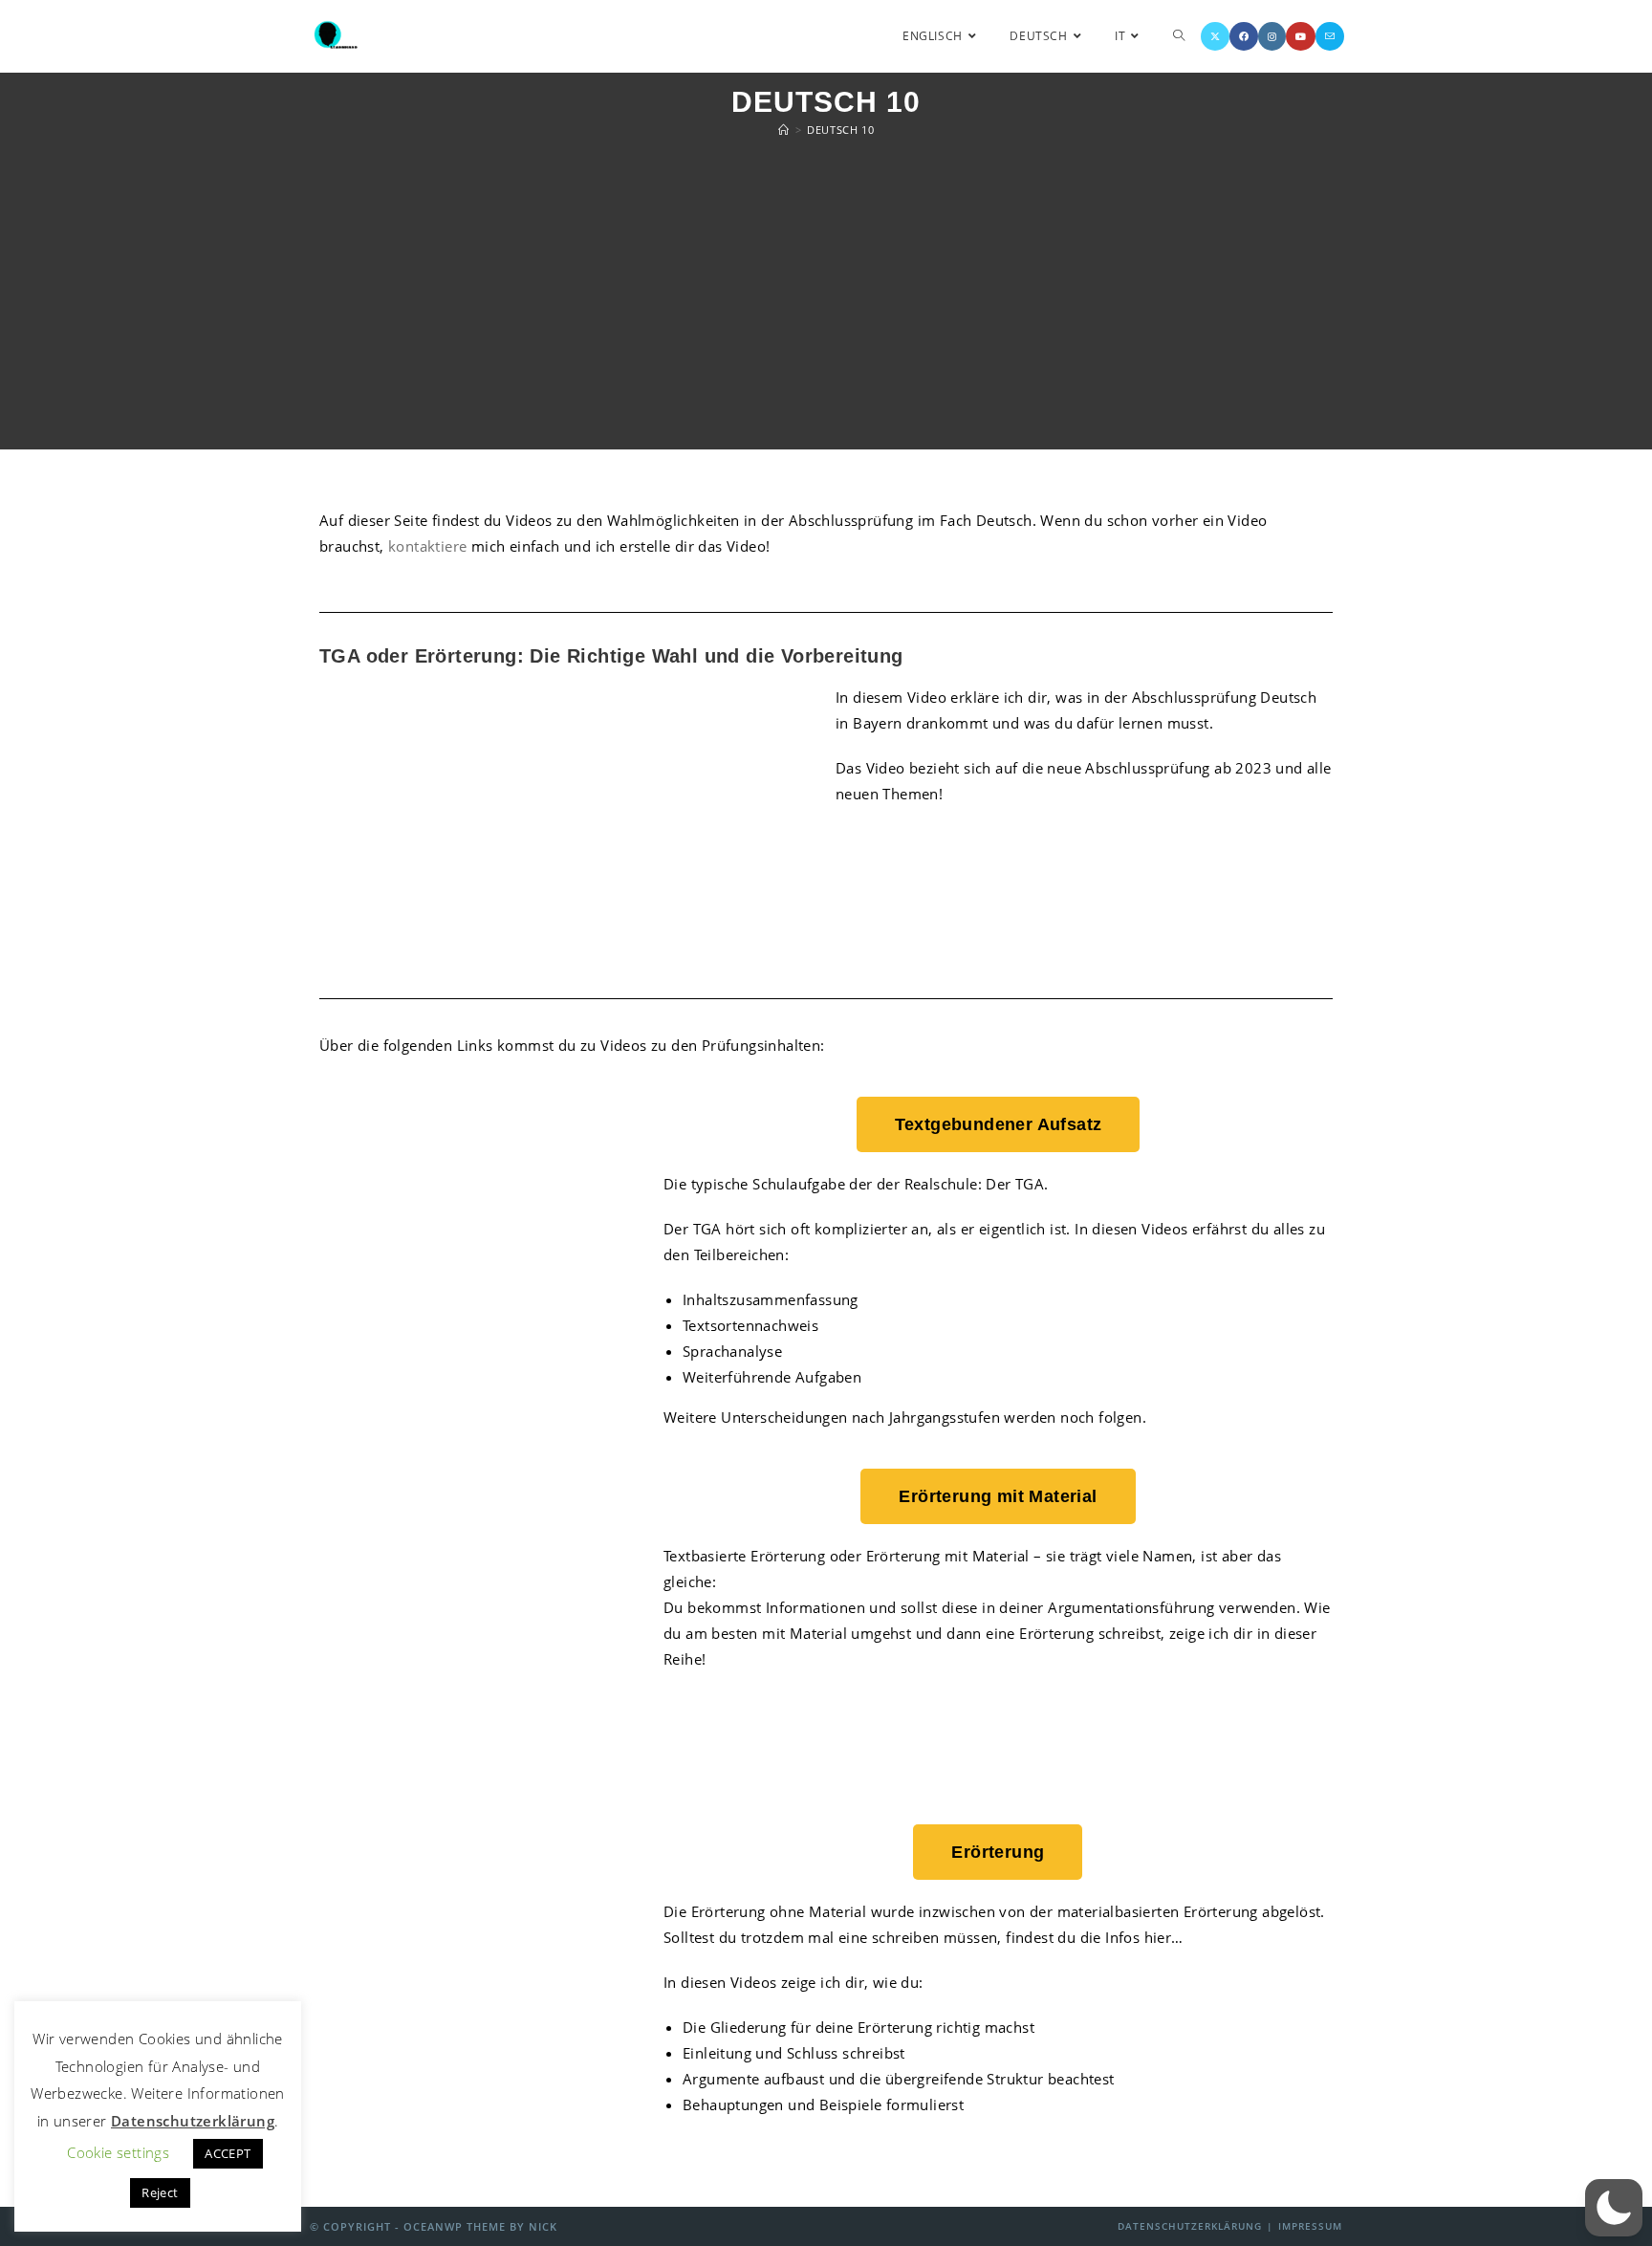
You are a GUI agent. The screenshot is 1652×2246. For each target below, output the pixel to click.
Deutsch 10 (840, 130)
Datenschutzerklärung (1190, 2226)
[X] (1215, 36)
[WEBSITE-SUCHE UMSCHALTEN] (1179, 36)
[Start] (784, 130)
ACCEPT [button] (228, 2153)
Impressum (1310, 2226)
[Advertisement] (826, 296)
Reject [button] (160, 2192)
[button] (1614, 2208)
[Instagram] (1272, 36)
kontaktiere (427, 546)
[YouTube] (1301, 36)
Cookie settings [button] (118, 2152)
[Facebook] (1244, 36)
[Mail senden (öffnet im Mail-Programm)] (1330, 36)
